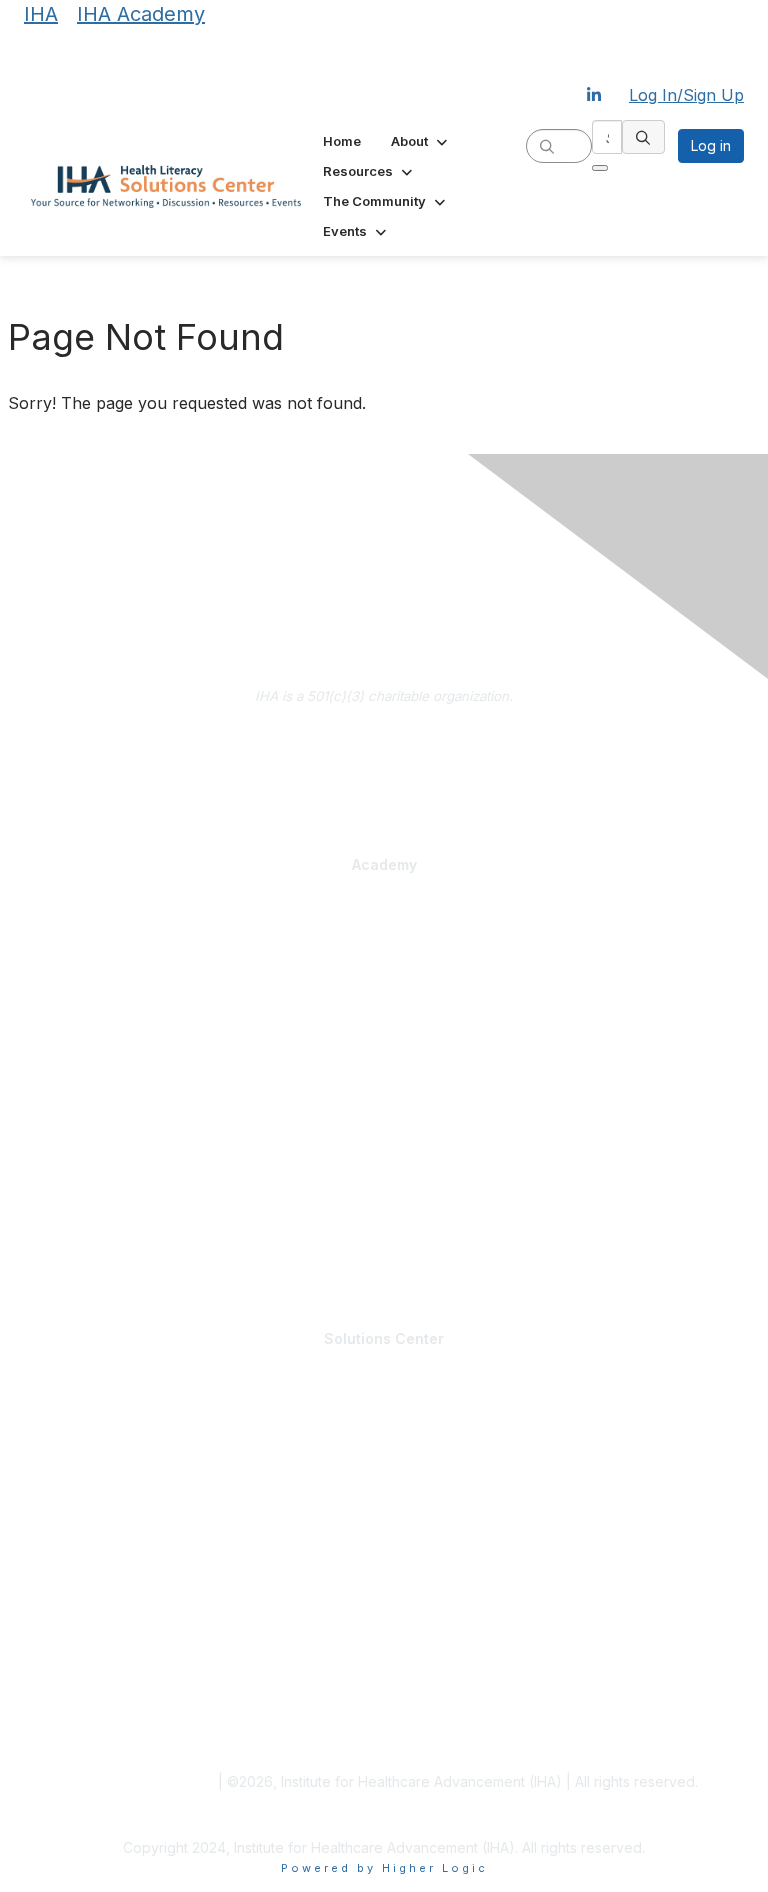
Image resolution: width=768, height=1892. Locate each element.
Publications (61, 1169)
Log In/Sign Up (686, 95)
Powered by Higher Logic (384, 1868)
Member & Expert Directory (108, 1428)
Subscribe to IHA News (384, 799)
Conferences (64, 1218)
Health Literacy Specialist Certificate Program (166, 934)
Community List (70, 1409)
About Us (384, 740)
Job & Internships (78, 1448)
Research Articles (78, 1681)
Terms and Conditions (142, 1781)
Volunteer (53, 1487)
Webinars (52, 1258)
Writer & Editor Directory (99, 1468)
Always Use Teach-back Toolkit (122, 1150)
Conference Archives (90, 1661)
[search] (547, 145)
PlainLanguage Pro (82, 954)
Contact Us (384, 770)
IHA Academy (141, 14)
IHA (41, 14)
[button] (421, 141)
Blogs (40, 1642)
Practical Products (85, 1110)
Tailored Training (76, 1045)
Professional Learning (97, 915)
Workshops (58, 1238)
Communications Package (105, 974)
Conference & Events (93, 1199)
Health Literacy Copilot (94, 1130)
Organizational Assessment (109, 1025)
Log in (711, 145)
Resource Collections (90, 1701)
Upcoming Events (77, 1556)
